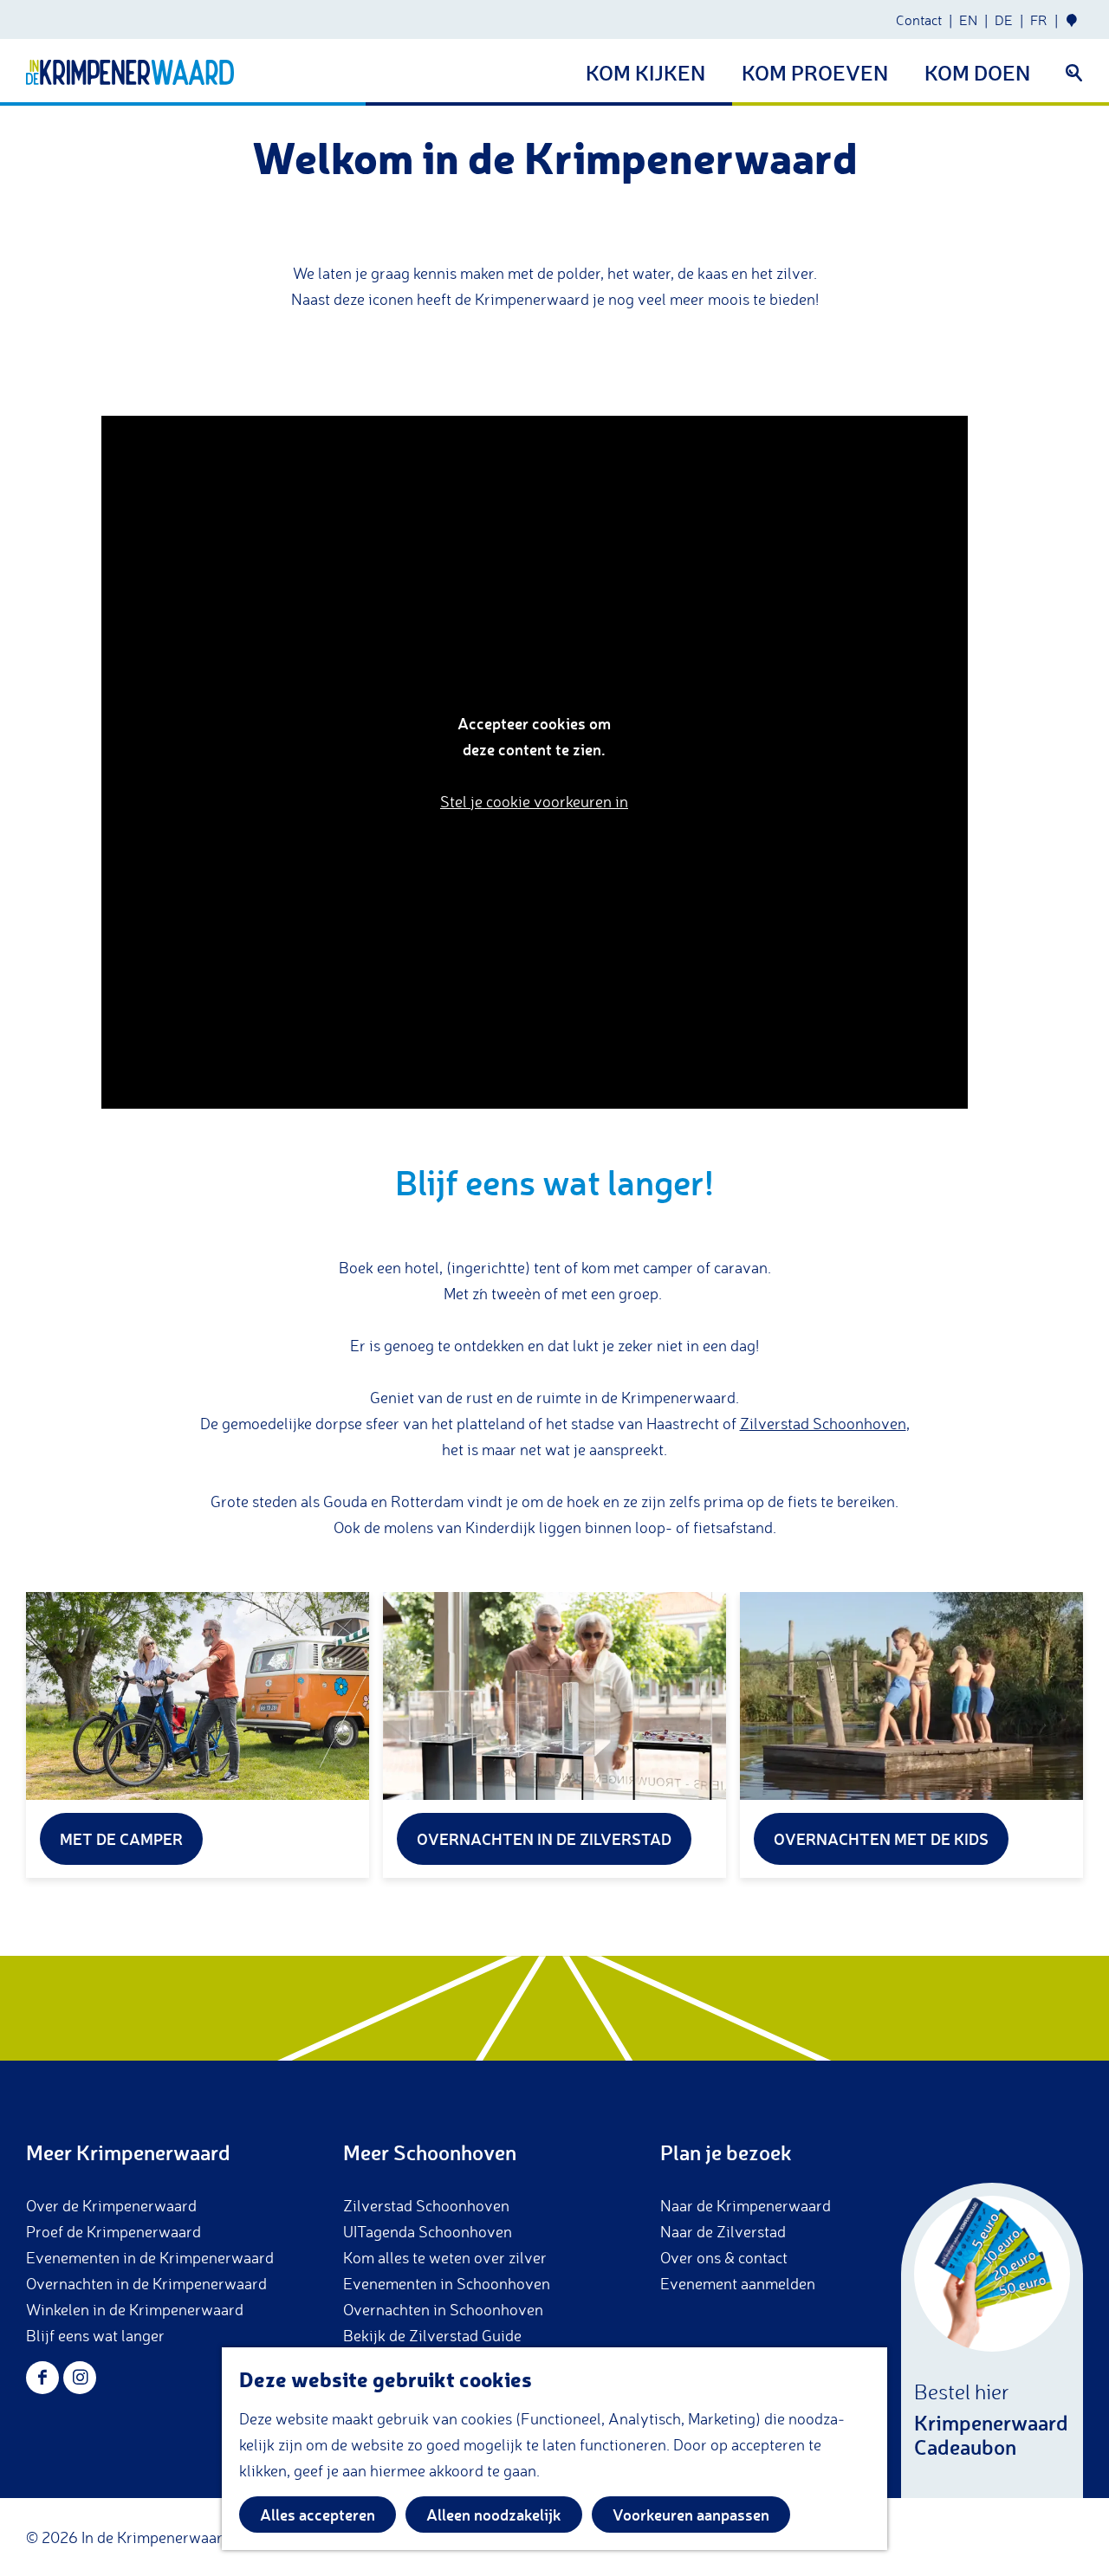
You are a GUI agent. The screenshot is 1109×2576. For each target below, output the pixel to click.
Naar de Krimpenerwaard (746, 2205)
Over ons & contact (724, 2257)
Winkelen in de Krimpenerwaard (135, 2309)
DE (1004, 20)
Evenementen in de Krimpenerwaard (150, 2257)
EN (968, 20)
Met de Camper (121, 1839)
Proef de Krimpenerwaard (113, 2231)
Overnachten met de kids (881, 1839)
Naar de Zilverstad (723, 2231)
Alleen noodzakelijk (494, 2515)
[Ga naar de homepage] (130, 72)
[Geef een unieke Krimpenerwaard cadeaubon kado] (992, 2340)
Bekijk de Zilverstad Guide (432, 2335)
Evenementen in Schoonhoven (447, 2283)
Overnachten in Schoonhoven (443, 2309)
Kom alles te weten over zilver (445, 2257)
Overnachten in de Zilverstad (544, 1839)
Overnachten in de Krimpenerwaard (146, 2283)
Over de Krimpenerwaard (111, 2205)
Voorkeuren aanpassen (691, 2515)
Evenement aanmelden (738, 2283)
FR (1039, 20)
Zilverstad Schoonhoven (823, 1423)
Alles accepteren (318, 2515)
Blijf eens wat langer (95, 2335)
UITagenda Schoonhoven (428, 2231)
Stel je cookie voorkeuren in (534, 801)
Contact (919, 20)
